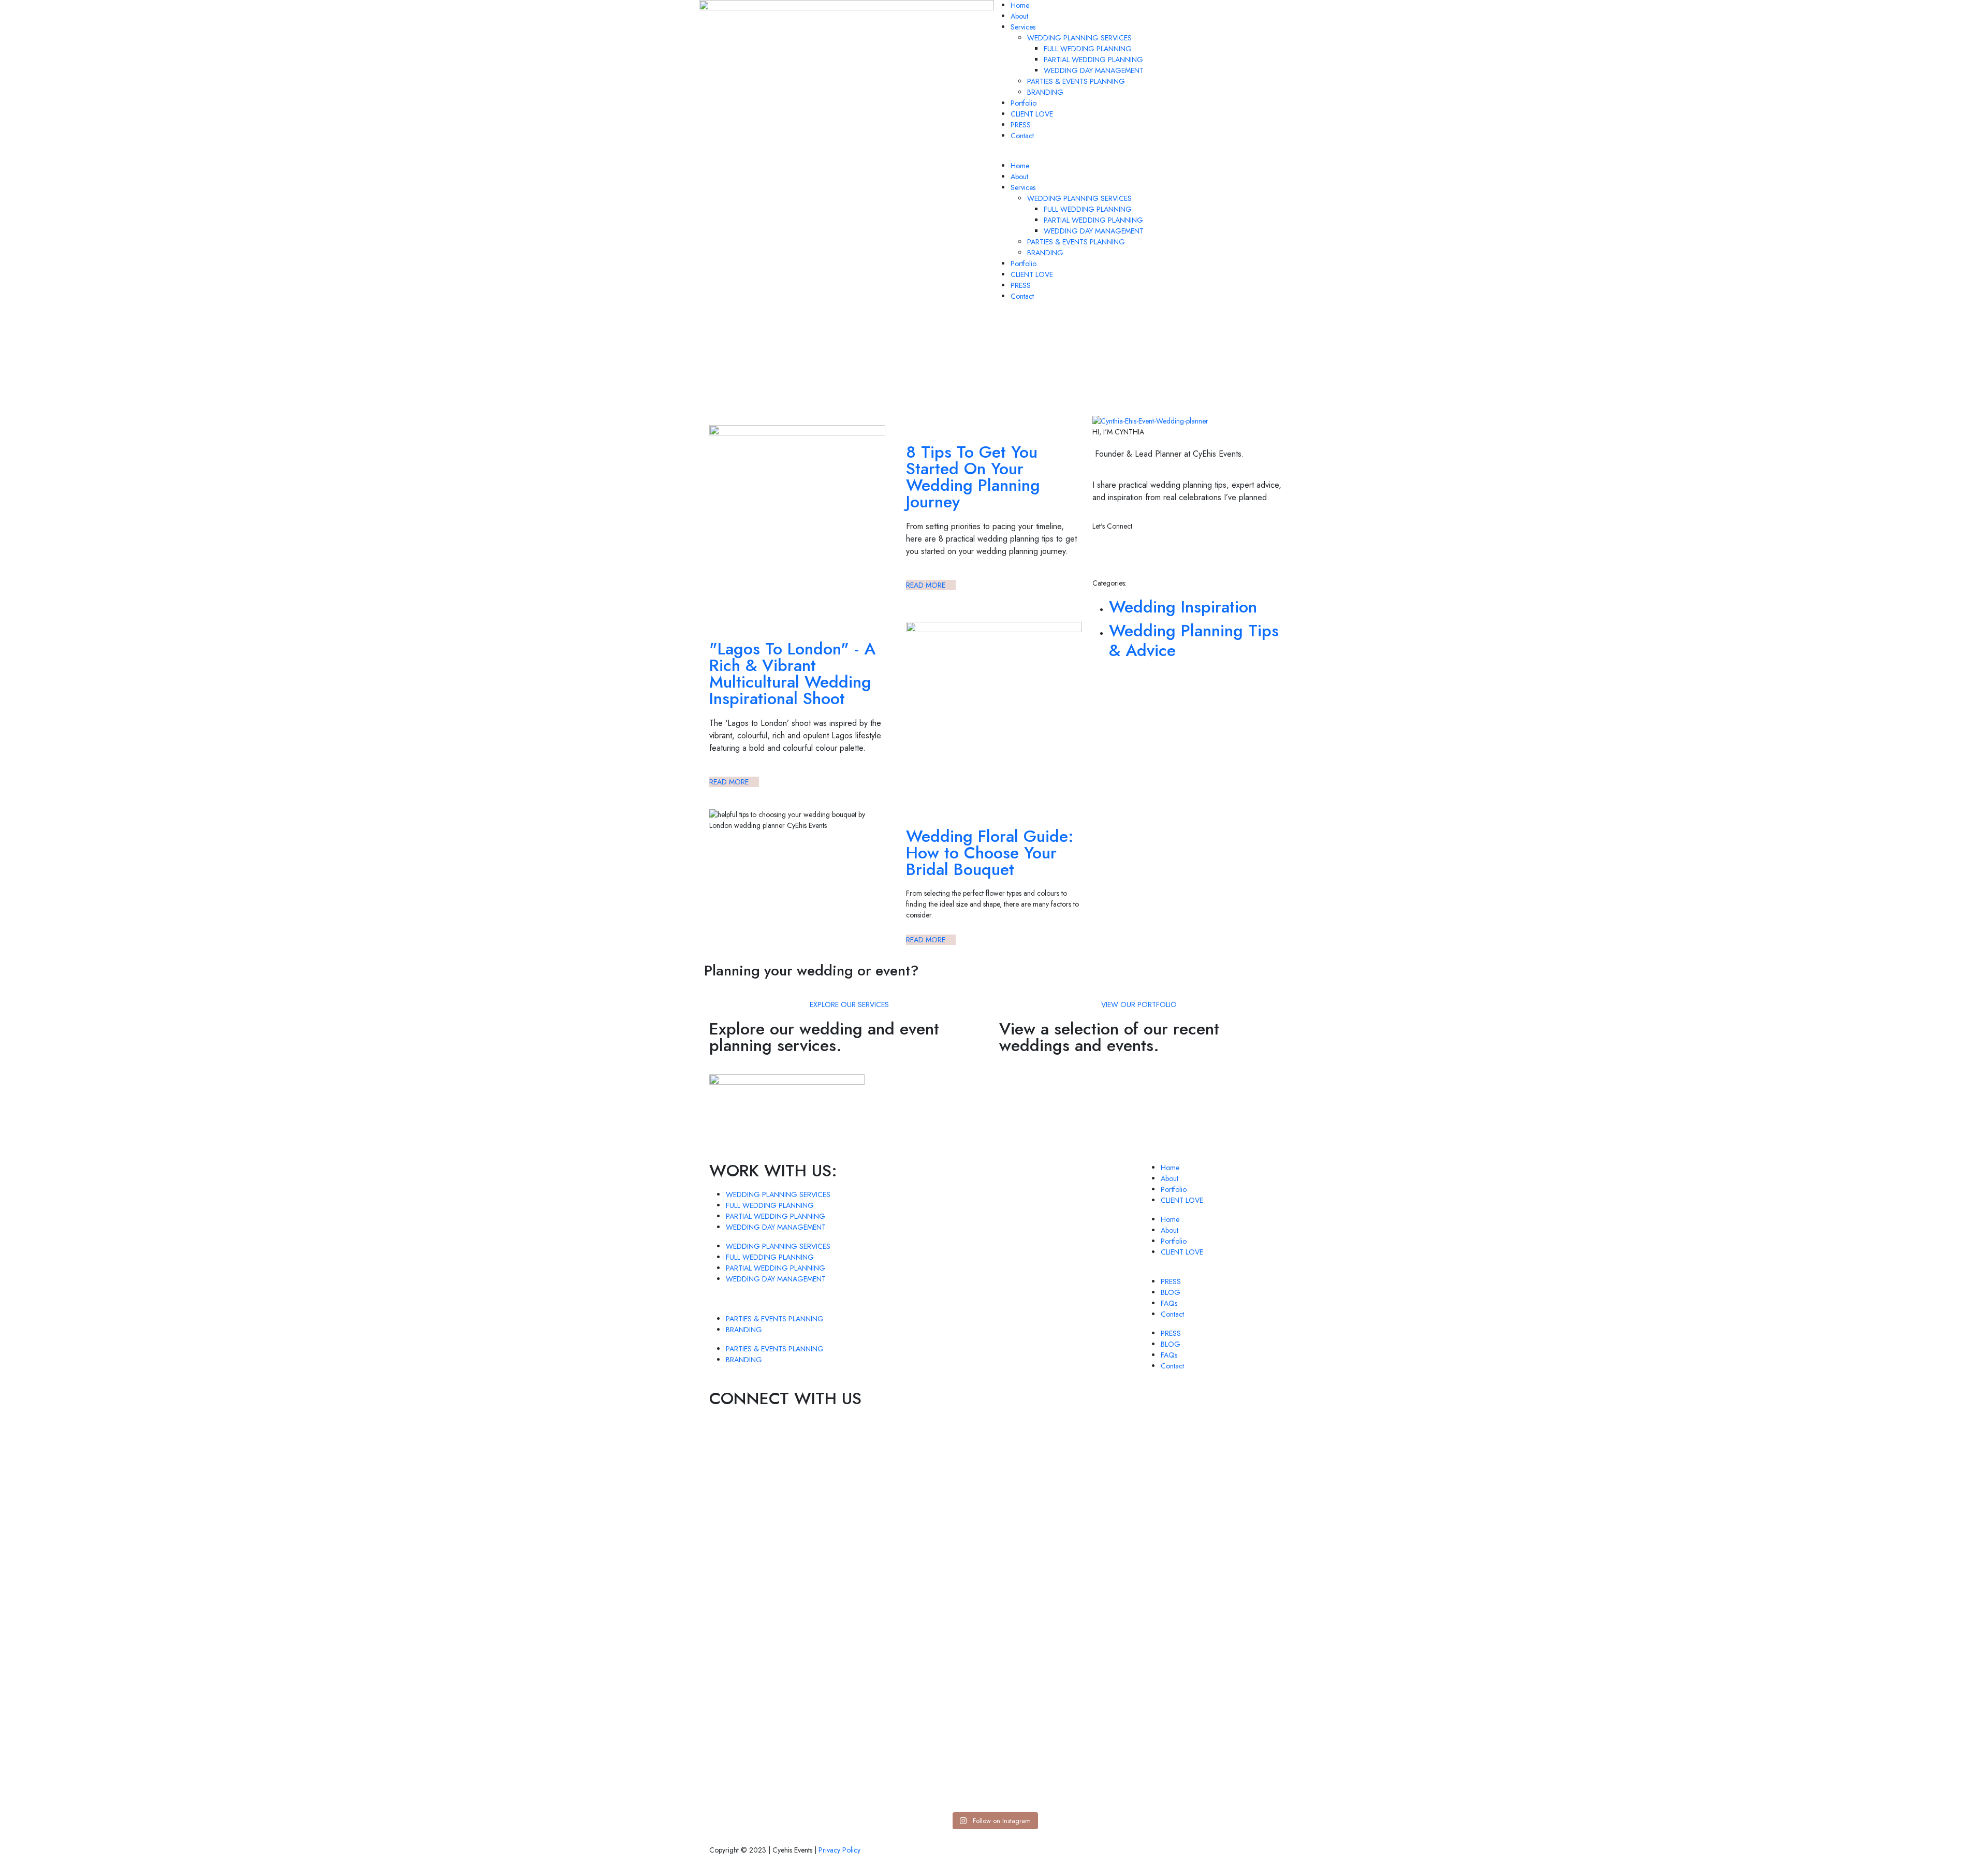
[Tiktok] (1133, 553)
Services (1023, 27)
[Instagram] (1105, 553)
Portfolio (1024, 103)
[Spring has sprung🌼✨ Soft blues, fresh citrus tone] (755, 1504)
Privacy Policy (839, 1850)
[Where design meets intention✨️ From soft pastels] (946, 1521)
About (1019, 16)
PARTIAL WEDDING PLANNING (1093, 60)
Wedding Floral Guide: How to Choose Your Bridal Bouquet (990, 853)
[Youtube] (1217, 553)
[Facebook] (1189, 553)
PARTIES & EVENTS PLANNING (1076, 81)
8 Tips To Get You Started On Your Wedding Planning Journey (973, 477)
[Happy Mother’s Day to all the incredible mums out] (850, 1499)
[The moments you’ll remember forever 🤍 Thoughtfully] (1138, 1510)
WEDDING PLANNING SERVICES (1079, 38)
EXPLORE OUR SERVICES (849, 1004)
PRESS (1021, 125)
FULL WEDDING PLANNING (1088, 49)
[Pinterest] (1161, 553)
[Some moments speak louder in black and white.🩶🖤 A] (1233, 1624)
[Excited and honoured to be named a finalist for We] (1042, 1510)
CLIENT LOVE (1032, 114)
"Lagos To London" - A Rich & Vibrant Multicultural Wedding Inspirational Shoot (792, 674)
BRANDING (1045, 92)
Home (1020, 5)
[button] (1142, 155)
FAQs (1169, 1303)
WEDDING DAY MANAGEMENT (1094, 70)
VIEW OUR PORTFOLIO (1139, 1004)
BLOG (1171, 1292)
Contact (1022, 136)
